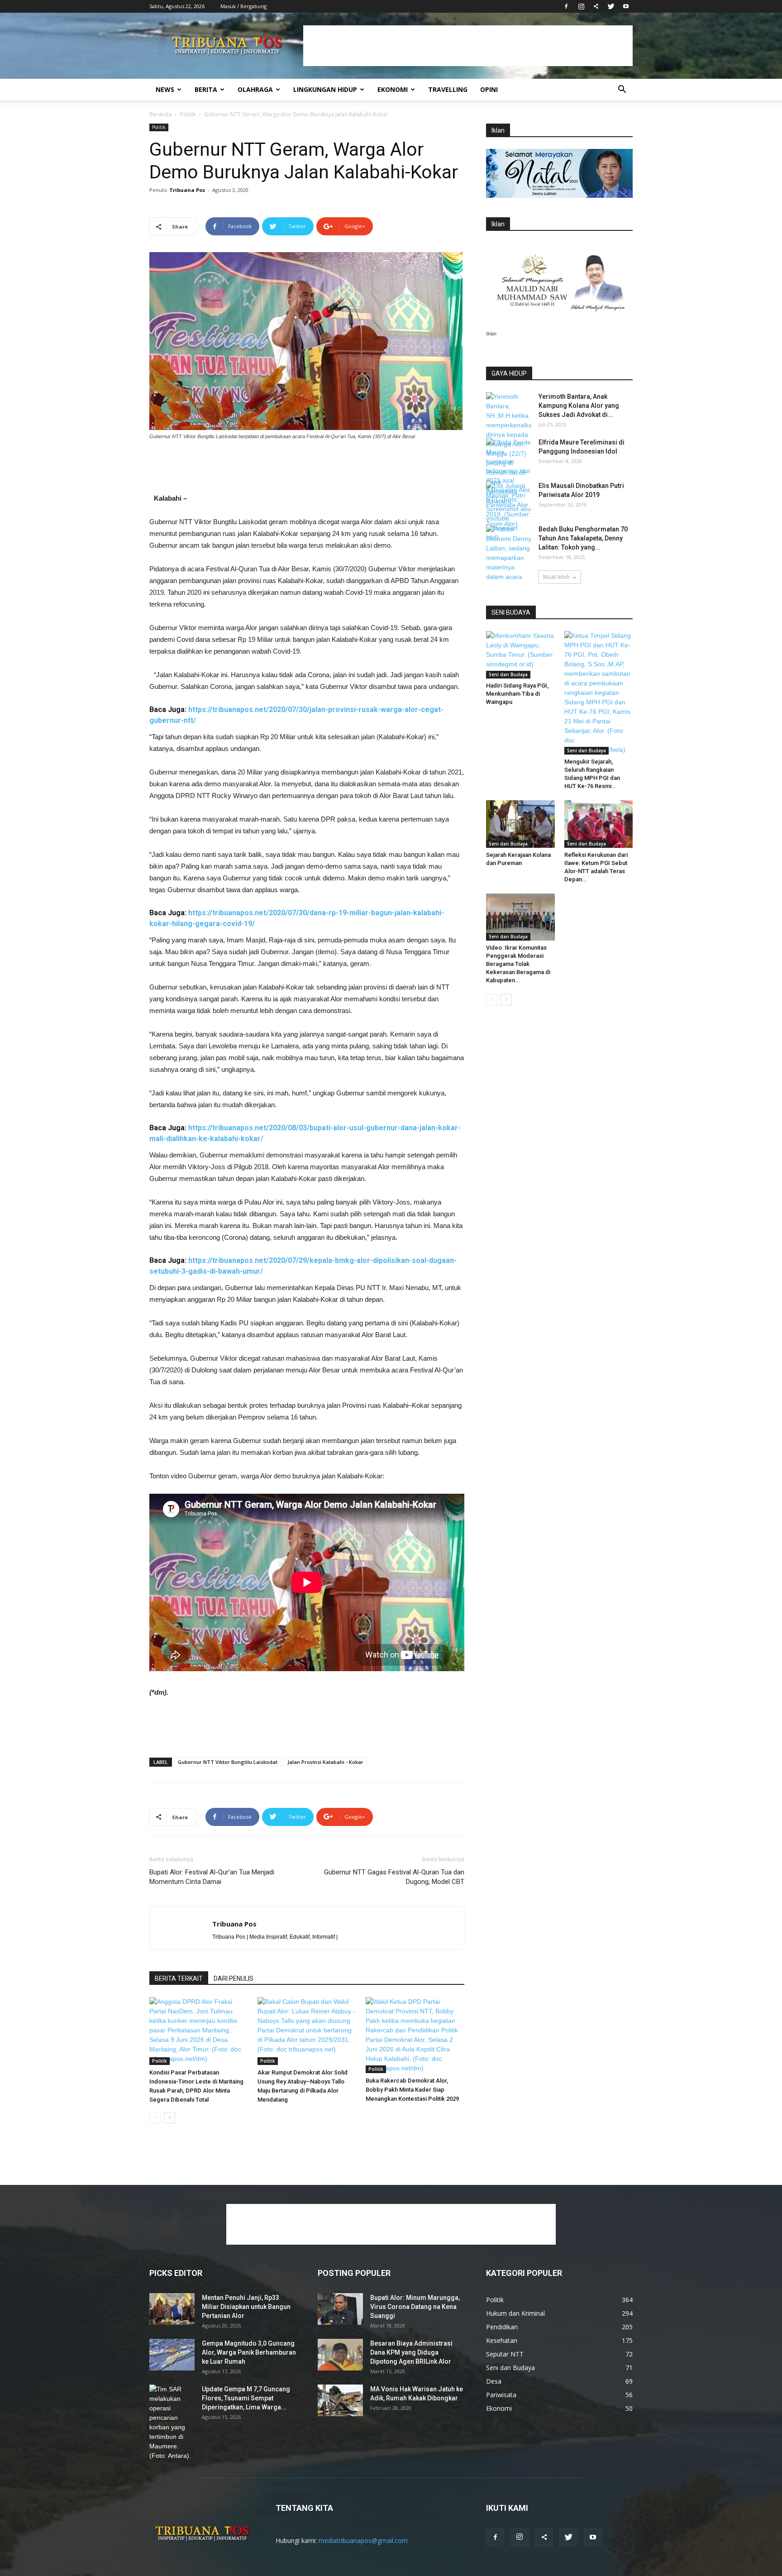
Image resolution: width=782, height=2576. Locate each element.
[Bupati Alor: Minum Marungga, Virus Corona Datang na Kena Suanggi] (340, 2309)
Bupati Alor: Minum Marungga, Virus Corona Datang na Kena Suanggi (415, 2307)
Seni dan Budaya (508, 674)
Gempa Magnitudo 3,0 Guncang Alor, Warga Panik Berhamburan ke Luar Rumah (249, 2352)
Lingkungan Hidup (325, 89)
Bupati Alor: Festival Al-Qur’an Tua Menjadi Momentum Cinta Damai (212, 1877)
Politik (188, 114)
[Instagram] (581, 6)
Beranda (160, 114)
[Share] (596, 6)
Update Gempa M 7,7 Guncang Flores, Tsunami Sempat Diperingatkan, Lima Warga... (246, 2398)
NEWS (165, 89)
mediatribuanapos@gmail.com (363, 2540)
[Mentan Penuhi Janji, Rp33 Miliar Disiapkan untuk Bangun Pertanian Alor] (172, 2309)
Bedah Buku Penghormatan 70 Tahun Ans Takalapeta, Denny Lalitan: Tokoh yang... (583, 538)
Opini (489, 89)
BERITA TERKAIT (179, 1979)
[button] (622, 90)
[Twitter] (611, 6)
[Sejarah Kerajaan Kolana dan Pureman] (520, 824)
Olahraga (255, 89)
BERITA (206, 89)
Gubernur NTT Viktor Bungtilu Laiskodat (228, 1762)
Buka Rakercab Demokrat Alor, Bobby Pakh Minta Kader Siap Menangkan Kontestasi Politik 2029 (412, 2090)
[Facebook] (566, 6)
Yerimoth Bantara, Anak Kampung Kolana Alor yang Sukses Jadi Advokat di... (579, 406)
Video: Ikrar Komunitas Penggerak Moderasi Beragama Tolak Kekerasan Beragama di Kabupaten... (518, 964)
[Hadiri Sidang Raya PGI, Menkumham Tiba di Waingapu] (520, 655)
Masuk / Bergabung (243, 6)
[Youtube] (626, 6)
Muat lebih (556, 577)
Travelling (448, 89)
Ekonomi (393, 89)
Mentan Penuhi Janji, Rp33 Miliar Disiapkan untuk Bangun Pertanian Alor (246, 2307)
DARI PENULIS (234, 1979)
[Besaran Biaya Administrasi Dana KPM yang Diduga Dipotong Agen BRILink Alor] (340, 2355)
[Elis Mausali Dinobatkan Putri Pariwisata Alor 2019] (509, 505)
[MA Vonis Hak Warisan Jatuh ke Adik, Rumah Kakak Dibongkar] (340, 2400)
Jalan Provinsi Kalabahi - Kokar (325, 1762)
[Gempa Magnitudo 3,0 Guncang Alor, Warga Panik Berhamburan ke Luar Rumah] (172, 2355)
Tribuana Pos (187, 190)
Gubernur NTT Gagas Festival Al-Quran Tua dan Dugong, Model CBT (394, 1877)
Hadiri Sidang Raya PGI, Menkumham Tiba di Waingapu (517, 694)
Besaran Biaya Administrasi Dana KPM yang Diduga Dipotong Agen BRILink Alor (411, 2352)
